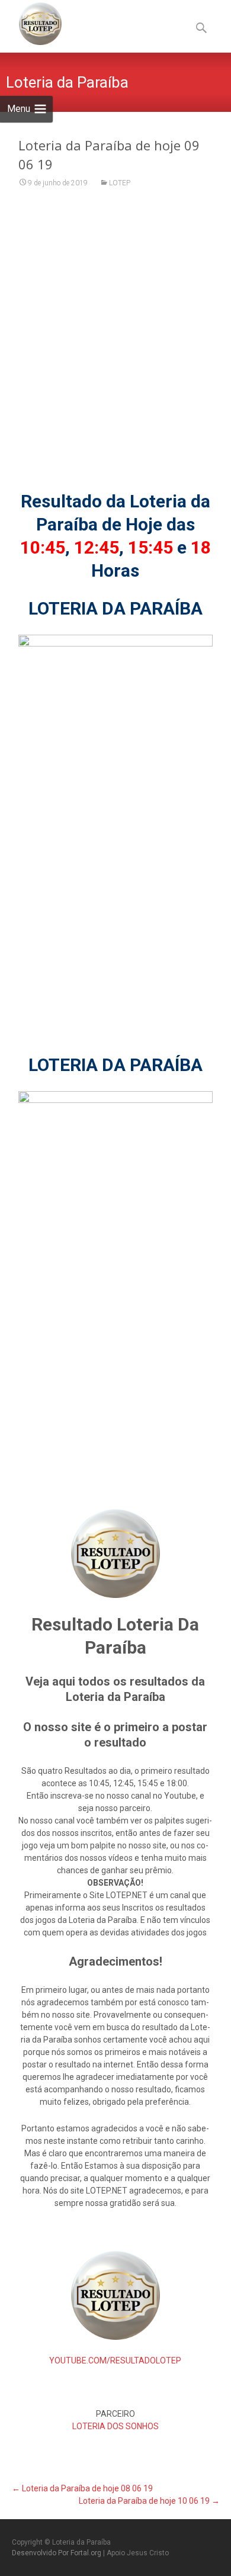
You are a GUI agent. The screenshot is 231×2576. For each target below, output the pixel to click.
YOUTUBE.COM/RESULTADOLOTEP (115, 2360)
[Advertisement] (115, 347)
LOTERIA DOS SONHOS (115, 2426)
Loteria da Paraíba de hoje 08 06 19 (82, 2488)
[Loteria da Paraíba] (31, 24)
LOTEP (120, 183)
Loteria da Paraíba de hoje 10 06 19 (149, 2501)
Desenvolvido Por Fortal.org (57, 2553)
